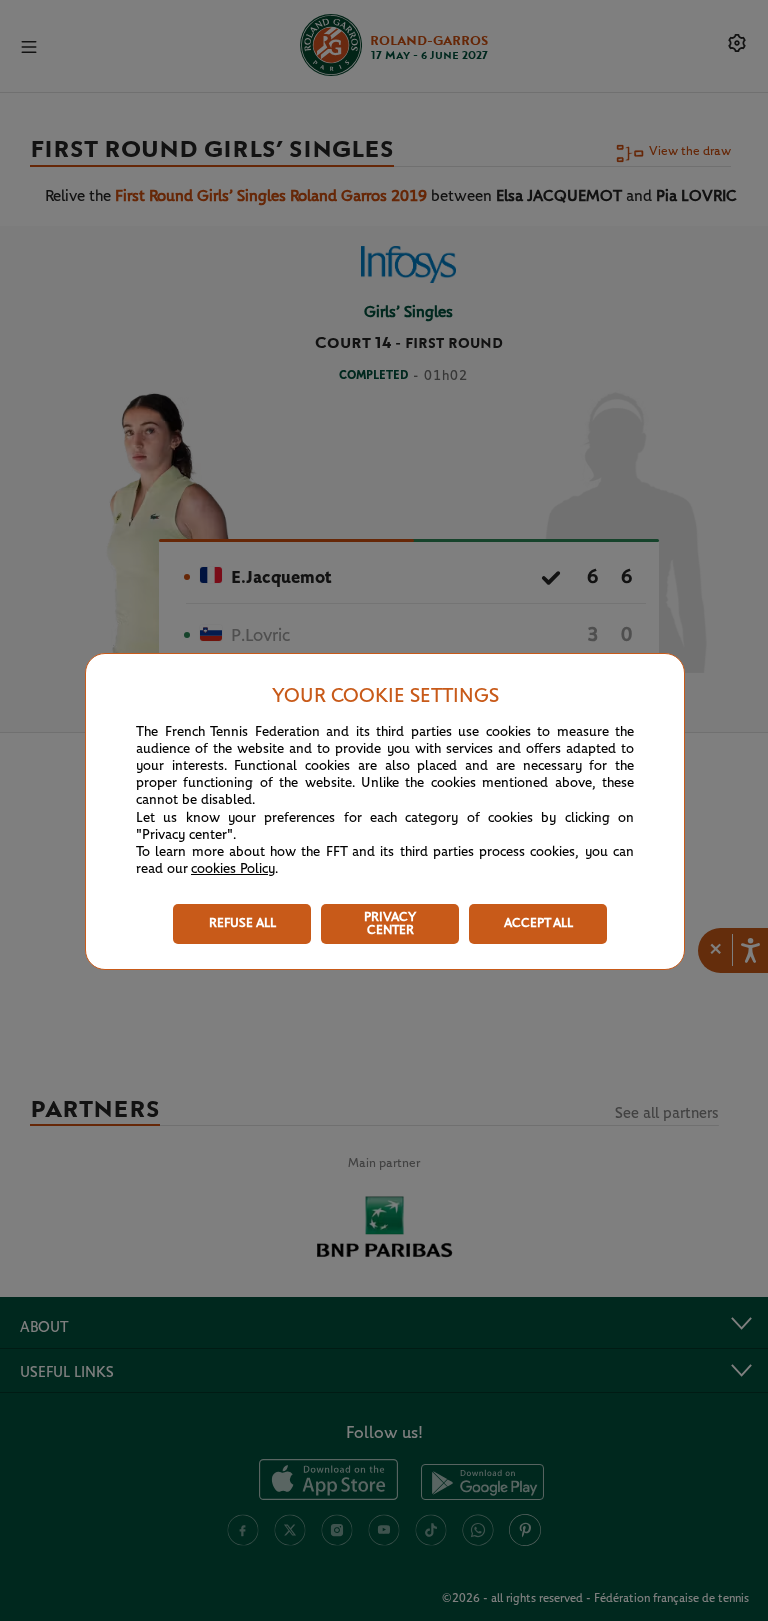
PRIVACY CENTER (390, 924)
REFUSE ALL (242, 923)
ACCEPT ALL (538, 923)
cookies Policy (233, 869)
